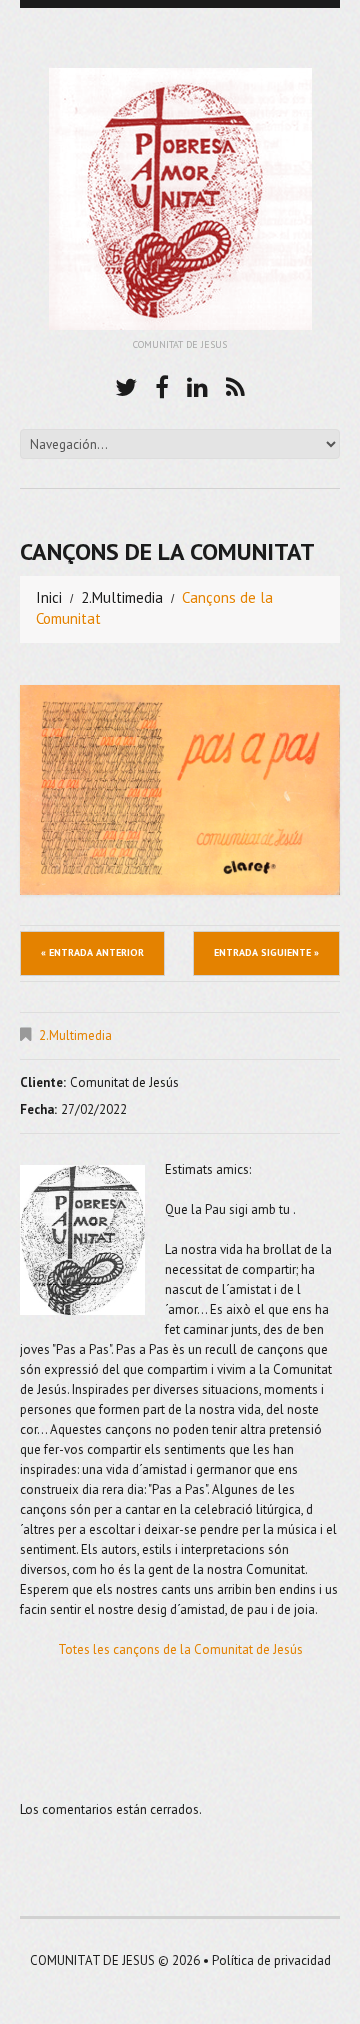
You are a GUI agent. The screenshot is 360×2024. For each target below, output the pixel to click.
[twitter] (126, 384)
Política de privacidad (271, 1960)
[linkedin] (197, 384)
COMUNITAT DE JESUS (92, 1960)
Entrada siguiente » (266, 952)
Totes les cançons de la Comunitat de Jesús (180, 1649)
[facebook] (162, 384)
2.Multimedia (122, 597)
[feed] (235, 384)
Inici (49, 597)
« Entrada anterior (92, 952)
